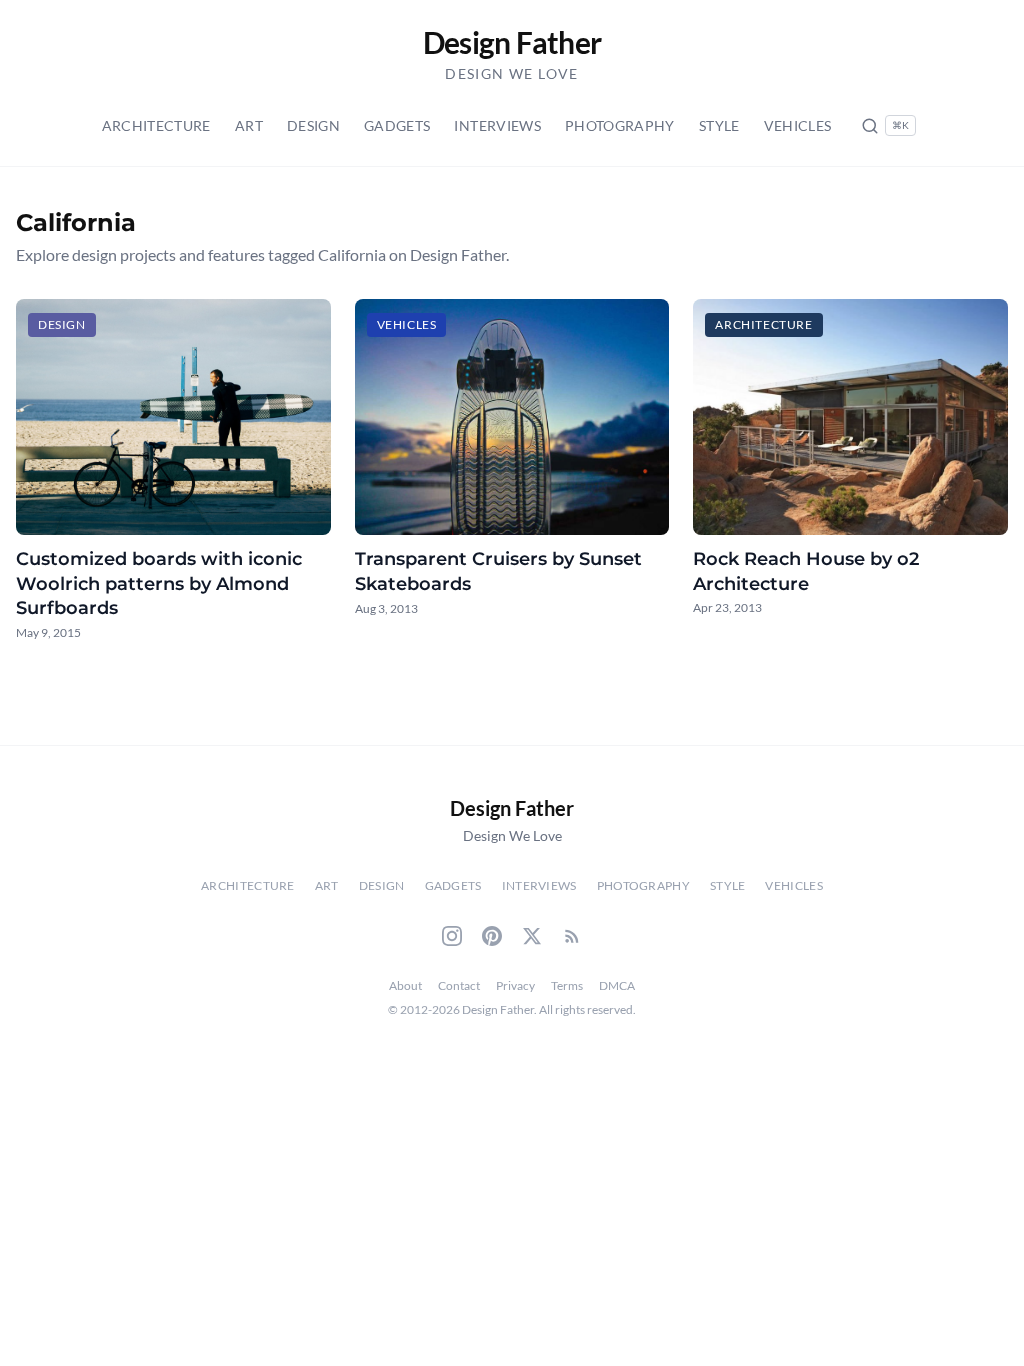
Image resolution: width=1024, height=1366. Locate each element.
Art (249, 125)
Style (719, 125)
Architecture (156, 125)
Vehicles (798, 125)
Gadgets (397, 125)
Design (313, 125)
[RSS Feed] (572, 936)
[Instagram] (452, 936)
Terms (567, 985)
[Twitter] (532, 936)
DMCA (617, 985)
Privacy (515, 985)
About (405, 985)
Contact (459, 985)
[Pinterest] (492, 936)
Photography (620, 125)
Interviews (497, 125)
